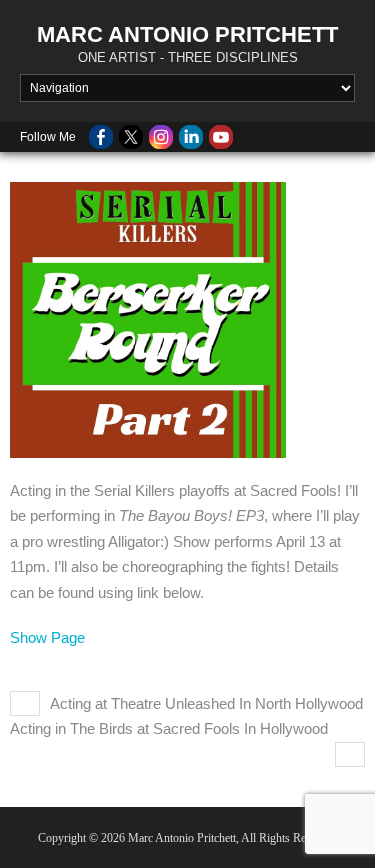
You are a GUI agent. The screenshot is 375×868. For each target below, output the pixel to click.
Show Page (47, 637)
